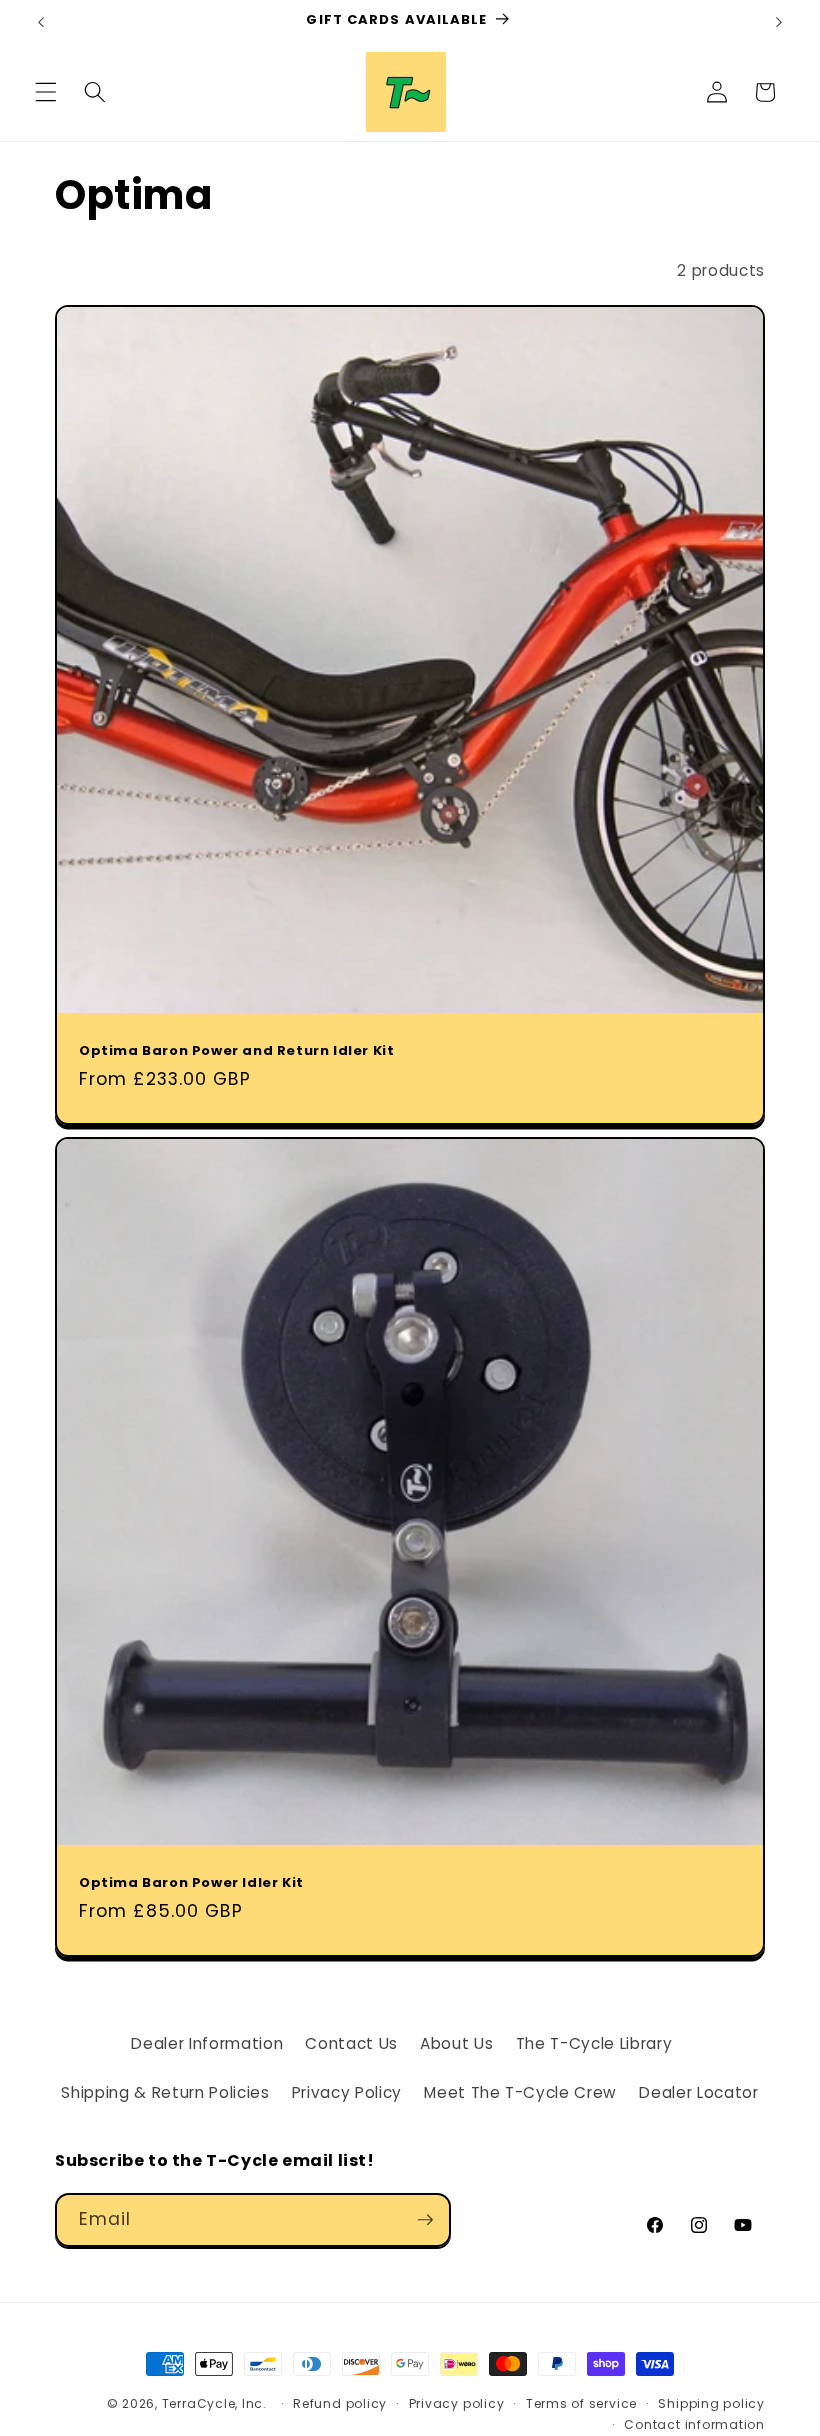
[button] (46, 92)
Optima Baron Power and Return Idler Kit (236, 1051)
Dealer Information (207, 2043)
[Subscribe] (425, 2220)
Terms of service (581, 2403)
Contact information (694, 2424)
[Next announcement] (779, 22)
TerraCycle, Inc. (214, 2403)
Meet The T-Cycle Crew (520, 2092)
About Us (456, 2043)
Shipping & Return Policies (165, 2092)
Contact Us (351, 2043)
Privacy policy (457, 2403)
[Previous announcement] (41, 22)
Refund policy (340, 2403)
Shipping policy (711, 2403)
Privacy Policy (347, 2092)
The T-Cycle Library (594, 2043)
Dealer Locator (698, 2092)
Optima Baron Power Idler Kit (191, 1882)
